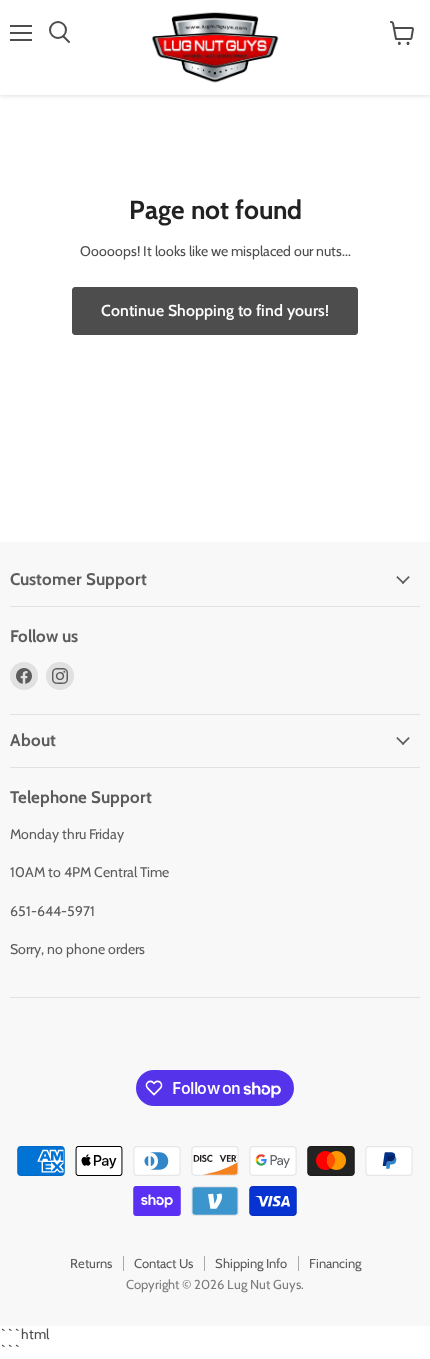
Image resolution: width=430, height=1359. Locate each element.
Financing (335, 1263)
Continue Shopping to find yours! (215, 310)
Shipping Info (251, 1263)
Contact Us (163, 1263)
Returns (91, 1263)
